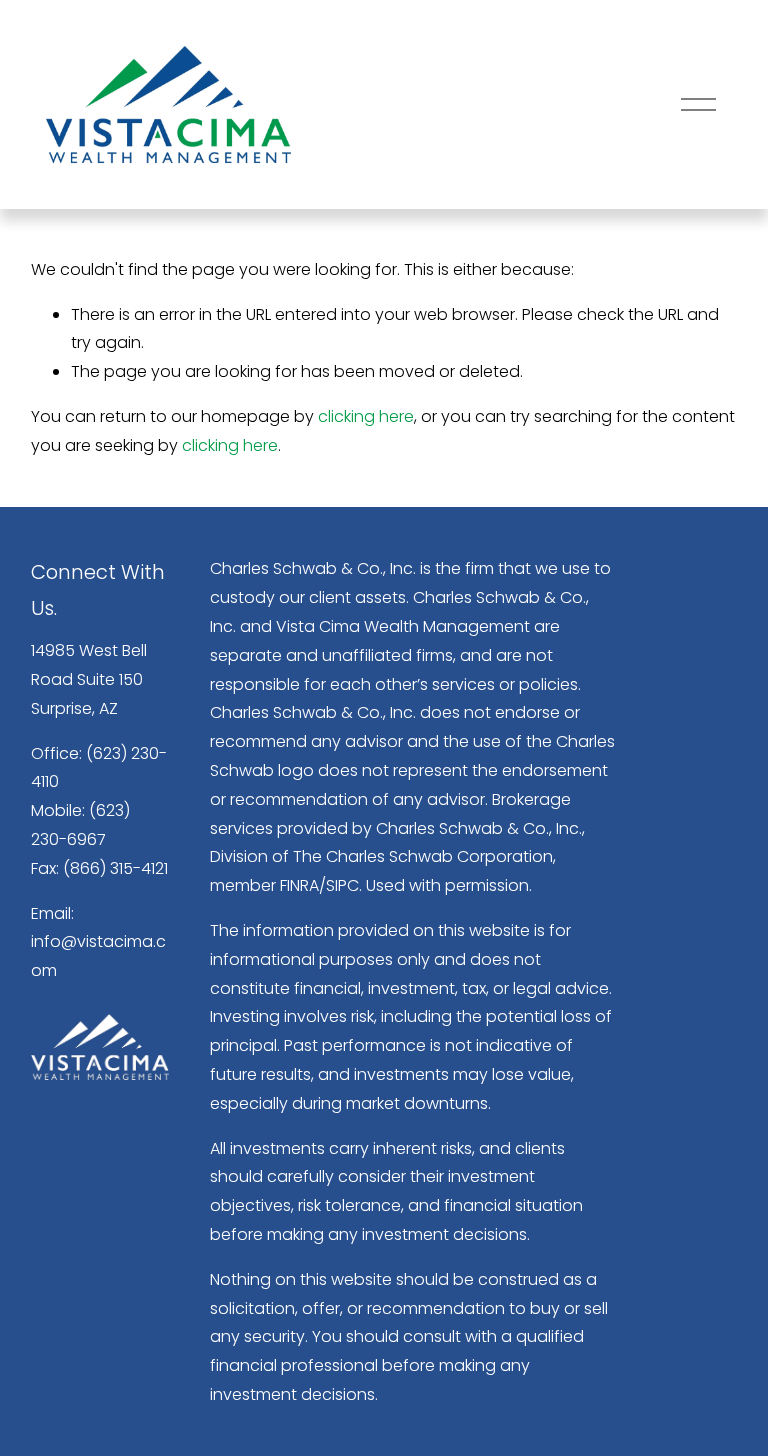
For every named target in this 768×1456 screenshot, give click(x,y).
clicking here (366, 416)
